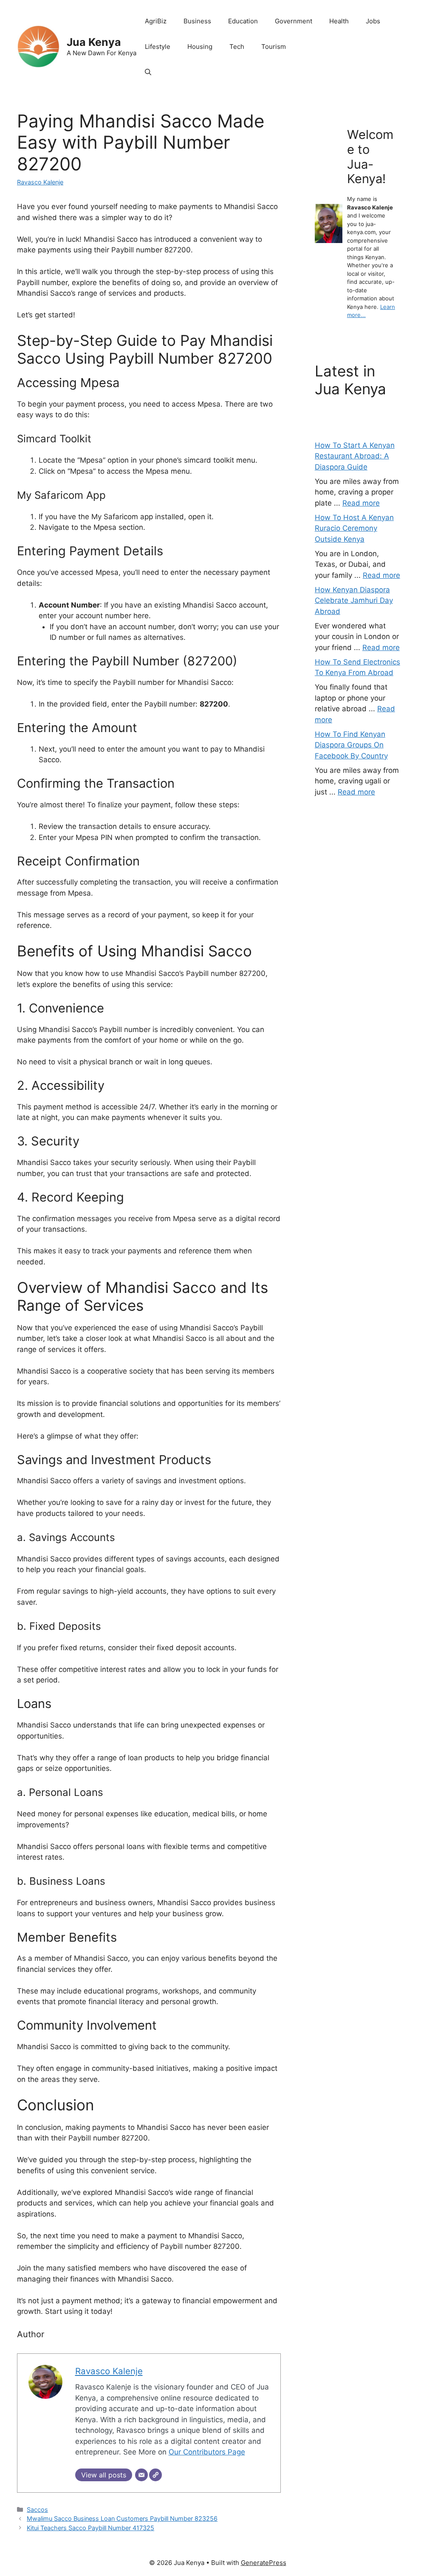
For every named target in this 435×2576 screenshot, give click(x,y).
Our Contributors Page (207, 2452)
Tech (237, 47)
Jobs (373, 21)
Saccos (37, 2510)
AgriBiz (156, 21)
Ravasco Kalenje (40, 182)
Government (294, 21)
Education (243, 21)
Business (197, 21)
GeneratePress (264, 2563)
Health (339, 21)
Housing (200, 47)
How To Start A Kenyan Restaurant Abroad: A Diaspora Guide (355, 456)
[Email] (141, 2475)
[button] (148, 72)
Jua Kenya (94, 42)
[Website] (155, 2475)
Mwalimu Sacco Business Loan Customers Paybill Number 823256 (122, 2518)
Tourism (274, 47)
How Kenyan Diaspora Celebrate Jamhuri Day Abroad (354, 601)
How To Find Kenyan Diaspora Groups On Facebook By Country (351, 745)
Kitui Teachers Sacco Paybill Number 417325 (90, 2528)
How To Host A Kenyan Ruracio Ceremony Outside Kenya (354, 528)
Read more (361, 503)
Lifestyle (158, 47)
